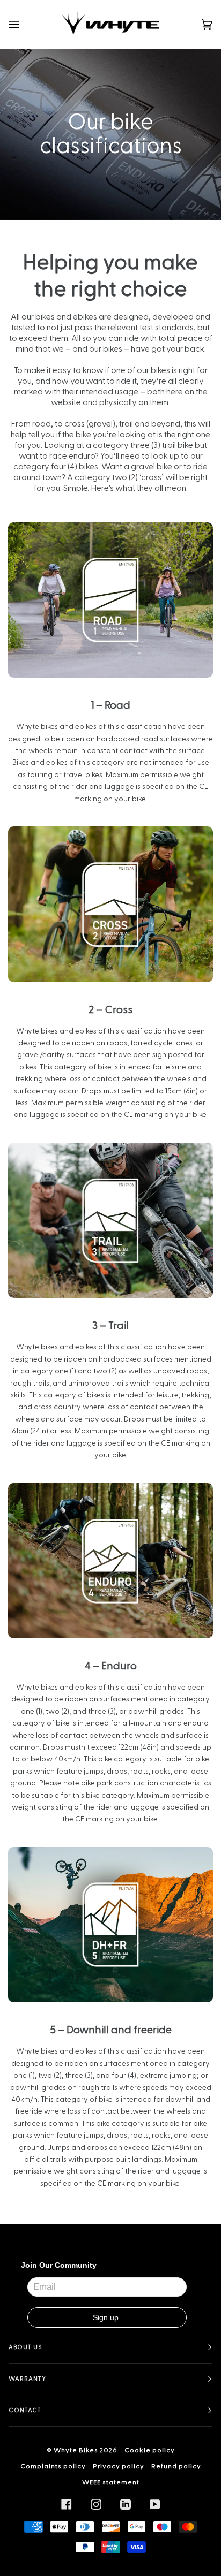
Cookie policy (150, 2450)
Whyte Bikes (76, 2450)
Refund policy (176, 2466)
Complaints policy (53, 2466)
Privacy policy (119, 2466)
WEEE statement (111, 2482)
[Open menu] (25, 24)
